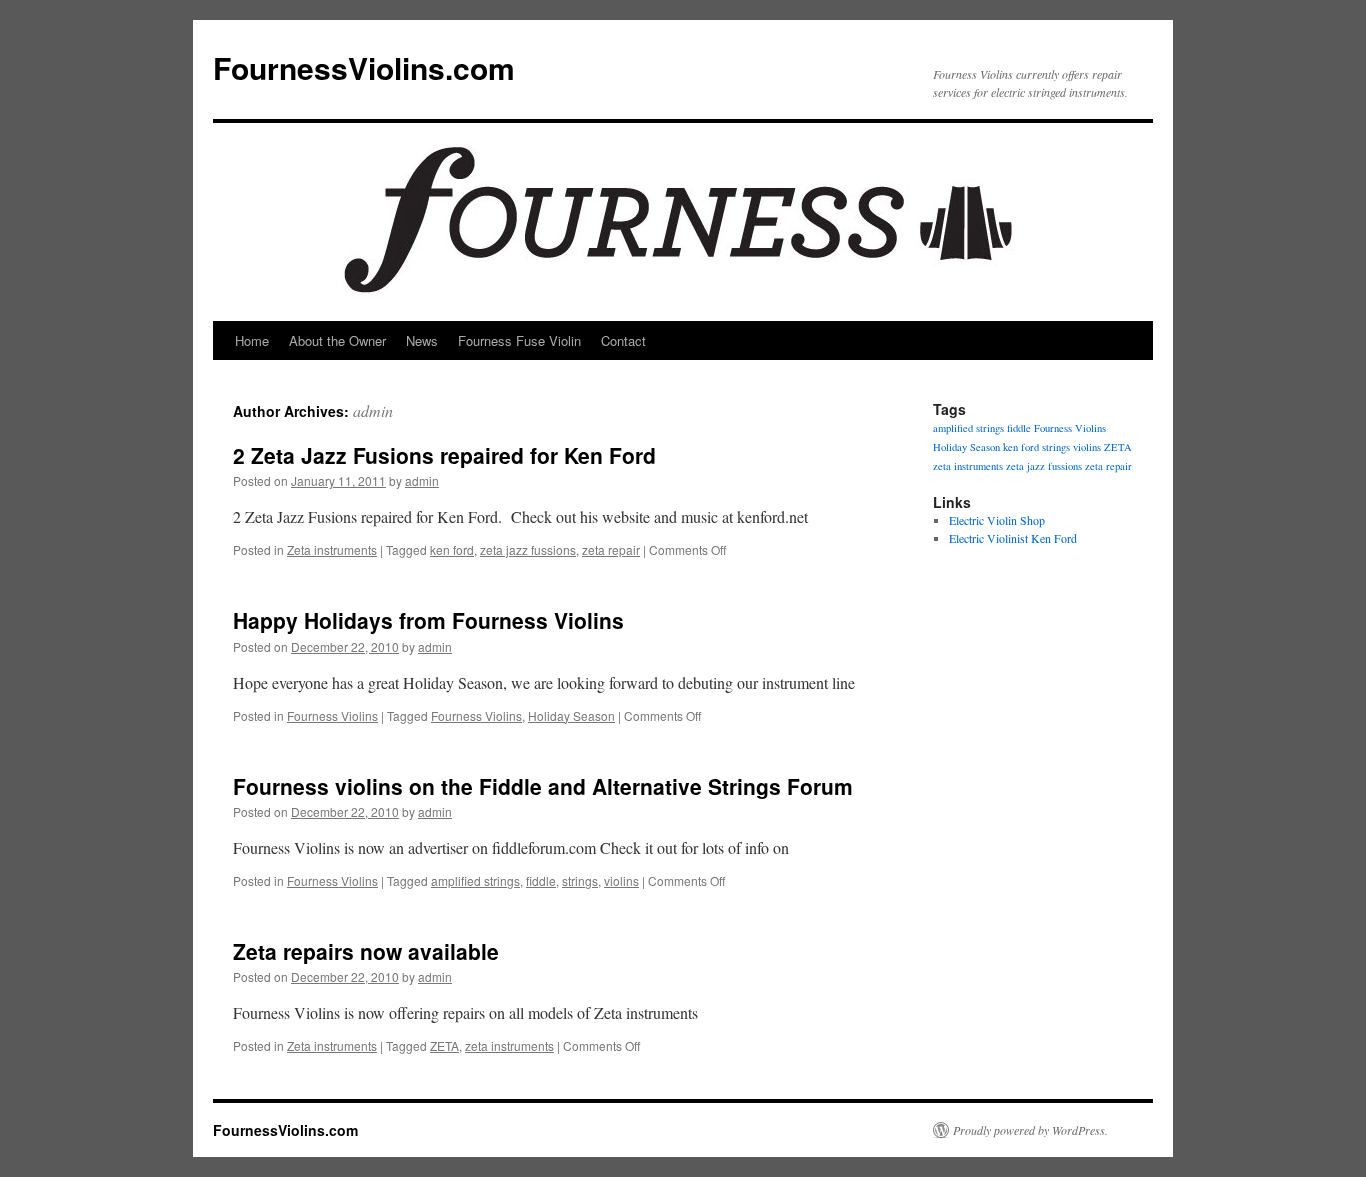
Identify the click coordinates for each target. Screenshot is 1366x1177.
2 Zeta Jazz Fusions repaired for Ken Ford (444, 455)
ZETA (444, 1045)
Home (252, 340)
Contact (623, 340)
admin (373, 410)
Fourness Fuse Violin (519, 340)
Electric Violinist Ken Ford (1013, 538)
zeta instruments (509, 1045)
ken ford (452, 549)
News (422, 340)
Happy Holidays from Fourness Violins (428, 620)
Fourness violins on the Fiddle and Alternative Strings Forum (543, 786)
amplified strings (475, 880)
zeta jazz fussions (528, 549)
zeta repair (611, 549)
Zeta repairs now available (366, 951)
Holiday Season (571, 715)
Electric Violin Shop (997, 520)
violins (621, 880)
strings (580, 880)
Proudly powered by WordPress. (1030, 1130)
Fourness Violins (332, 715)
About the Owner (337, 340)
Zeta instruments (332, 549)
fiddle (541, 880)
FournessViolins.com (364, 67)
